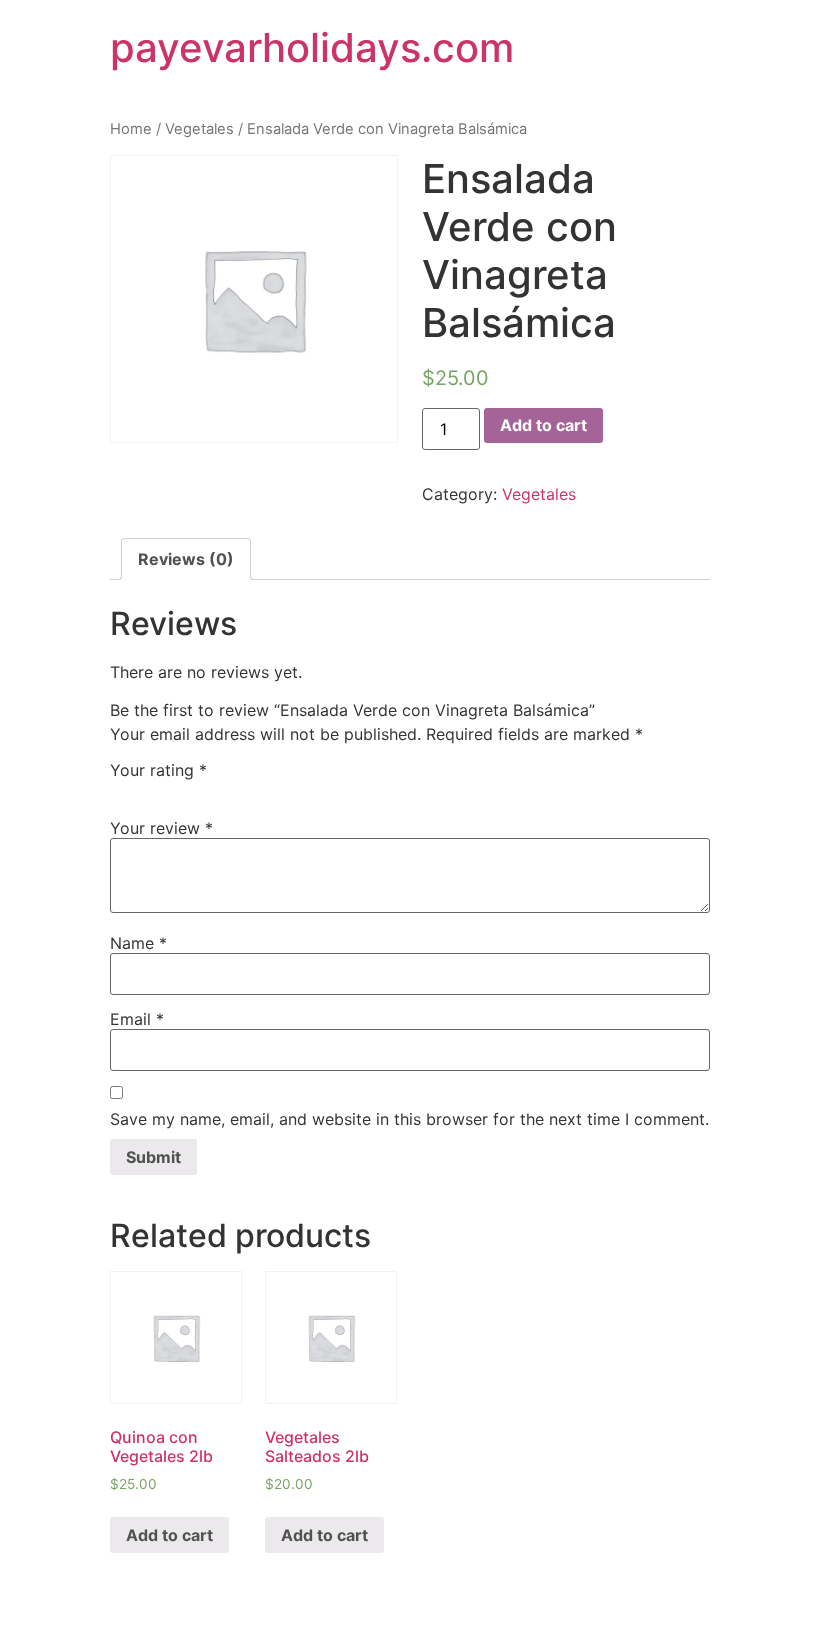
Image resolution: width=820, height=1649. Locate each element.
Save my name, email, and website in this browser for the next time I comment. (409, 1119)
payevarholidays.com (312, 47)
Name (138, 943)
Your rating (158, 770)
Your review (161, 828)
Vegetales (199, 129)
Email (137, 1019)
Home (131, 129)
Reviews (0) (186, 559)
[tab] (186, 559)
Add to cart (543, 425)
